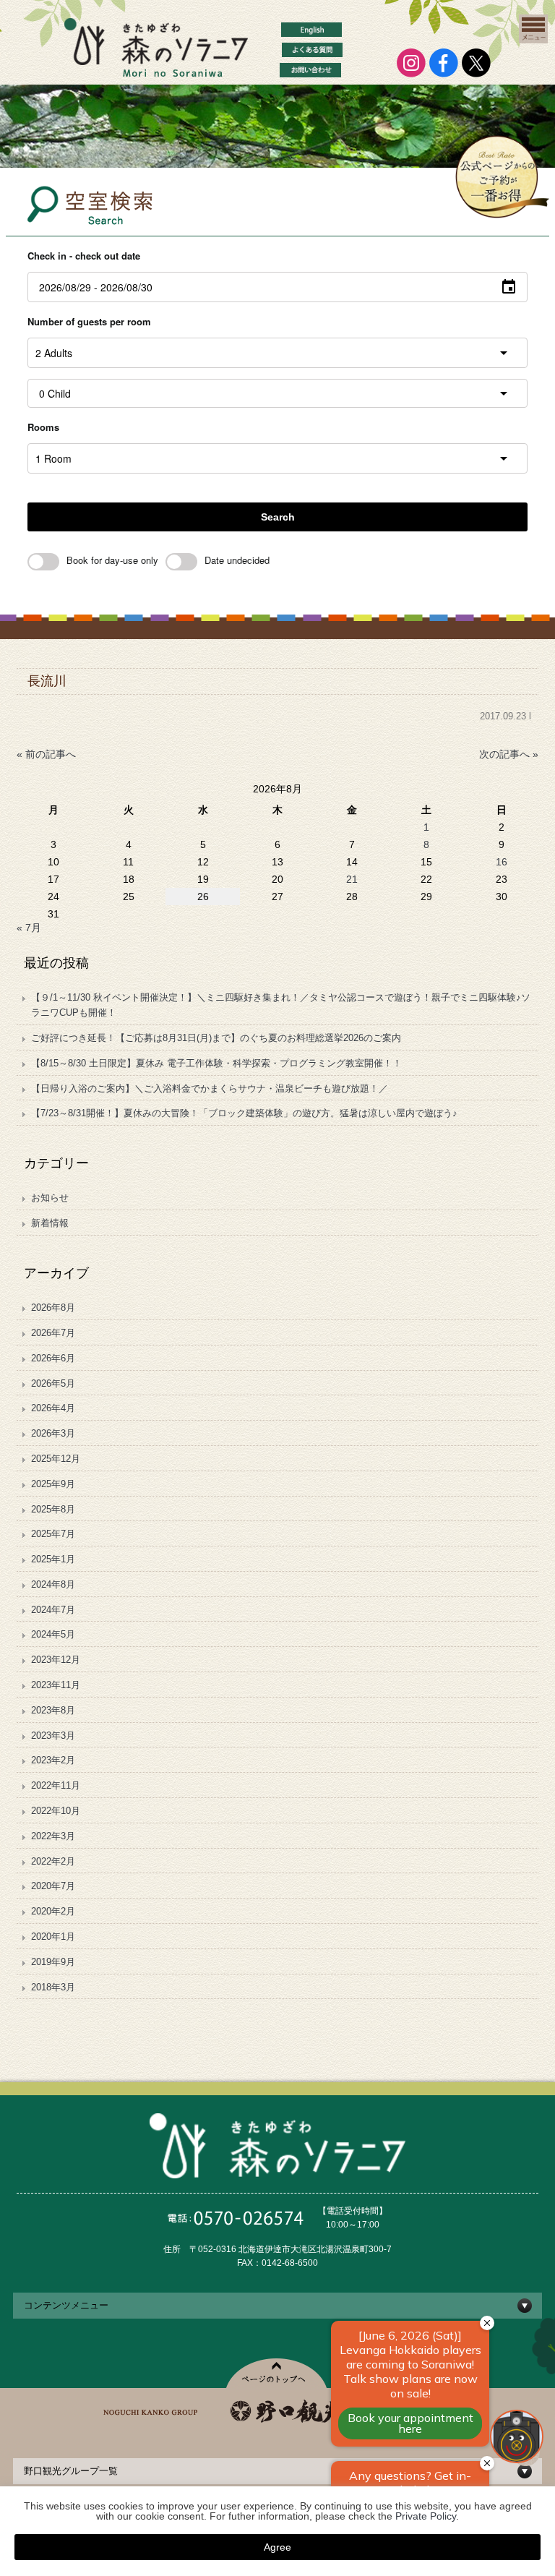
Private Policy (426, 2516)
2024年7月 (53, 1610)
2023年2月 (53, 1760)
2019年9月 (53, 1962)
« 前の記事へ (46, 754)
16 (502, 862)
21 (352, 879)
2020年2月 (53, 1911)
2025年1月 (53, 1559)
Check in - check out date (84, 256)
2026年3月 (53, 1433)
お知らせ (50, 1198)
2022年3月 (53, 1836)
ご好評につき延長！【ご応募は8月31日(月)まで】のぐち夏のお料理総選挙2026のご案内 (216, 1038)
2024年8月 (53, 1584)
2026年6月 (53, 1358)
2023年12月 (56, 1660)
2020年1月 (53, 1937)
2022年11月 (56, 1785)
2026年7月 (53, 1333)
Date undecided (237, 560)
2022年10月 (56, 1811)
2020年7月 (53, 1886)
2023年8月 (53, 1710)
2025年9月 (53, 1484)
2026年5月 (53, 1383)
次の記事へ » (509, 754)
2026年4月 (53, 1408)
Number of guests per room (89, 321)
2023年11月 (56, 1685)
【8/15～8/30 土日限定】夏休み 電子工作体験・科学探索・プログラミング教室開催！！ (216, 1063)
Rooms (43, 427)
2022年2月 (53, 1861)
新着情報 (50, 1223)
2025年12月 (56, 1459)
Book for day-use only (112, 560)
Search (278, 517)
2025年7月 (53, 1534)
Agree (277, 2547)
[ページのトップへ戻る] (278, 2373)
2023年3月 (53, 1736)
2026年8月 (53, 1308)
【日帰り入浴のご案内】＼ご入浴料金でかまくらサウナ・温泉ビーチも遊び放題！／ (214, 1088)
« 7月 (29, 928)
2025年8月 (53, 1509)
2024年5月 (53, 1634)
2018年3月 (53, 1987)
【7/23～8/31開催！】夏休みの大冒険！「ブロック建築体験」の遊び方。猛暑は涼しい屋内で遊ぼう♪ (244, 1113)
